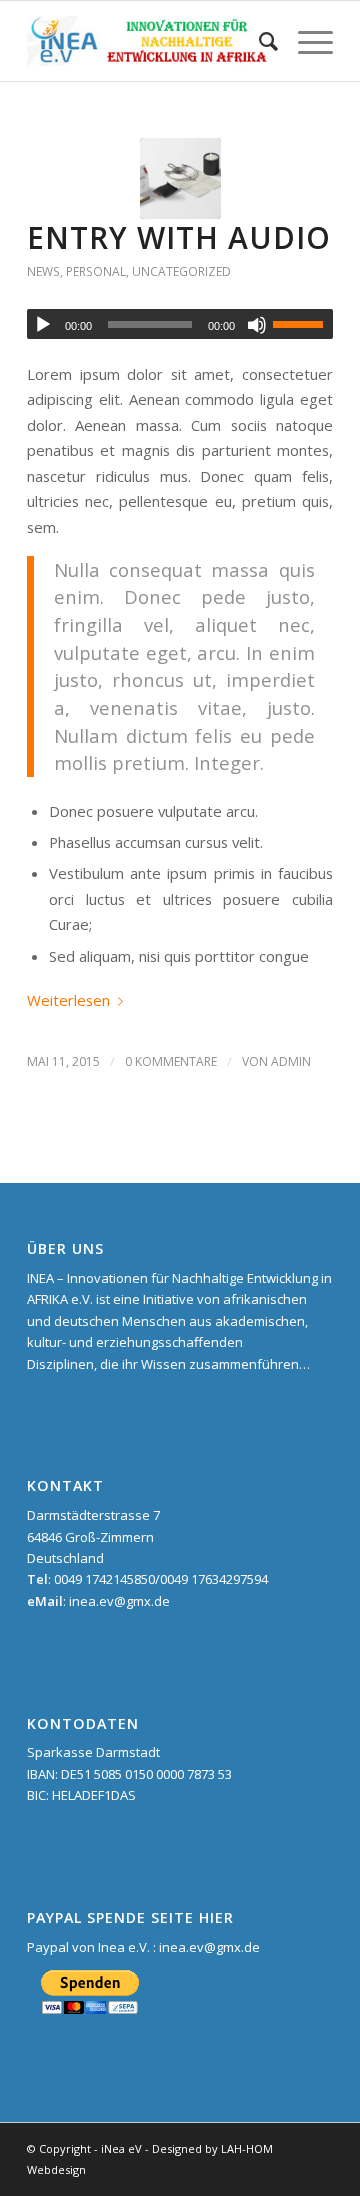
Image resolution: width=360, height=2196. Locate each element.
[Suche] (258, 41)
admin (291, 1061)
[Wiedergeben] (43, 325)
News (43, 271)
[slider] (303, 324)
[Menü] (305, 41)
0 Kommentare (171, 1061)
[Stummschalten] (257, 325)
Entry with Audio (179, 237)
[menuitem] (258, 41)
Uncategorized (181, 271)
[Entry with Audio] (180, 178)
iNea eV (121, 2148)
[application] (180, 324)
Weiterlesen (68, 1000)
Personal (96, 271)
